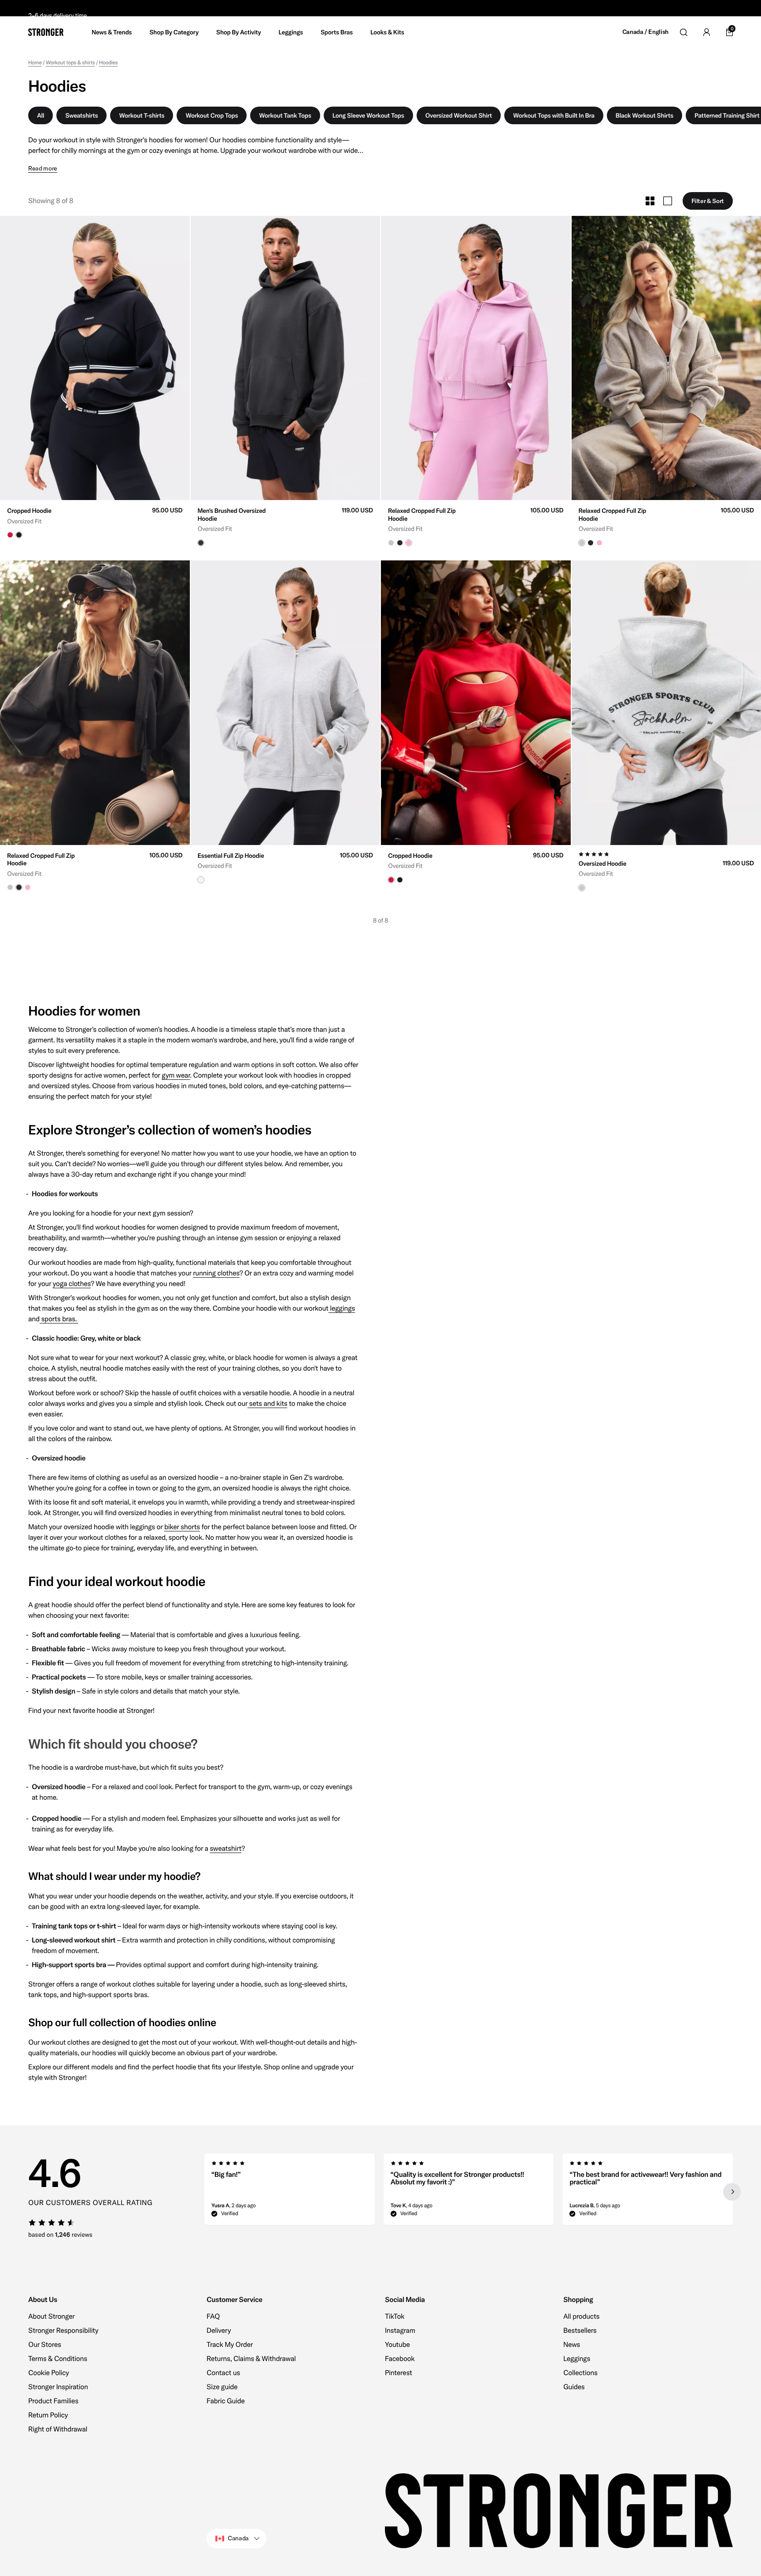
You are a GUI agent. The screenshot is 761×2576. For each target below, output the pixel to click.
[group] (95, 358)
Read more (43, 169)
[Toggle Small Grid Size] (650, 201)
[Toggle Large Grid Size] (668, 201)
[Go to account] (706, 32)
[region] (469, 2192)
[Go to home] (46, 32)
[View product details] (95, 519)
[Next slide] (732, 2192)
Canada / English (645, 32)
